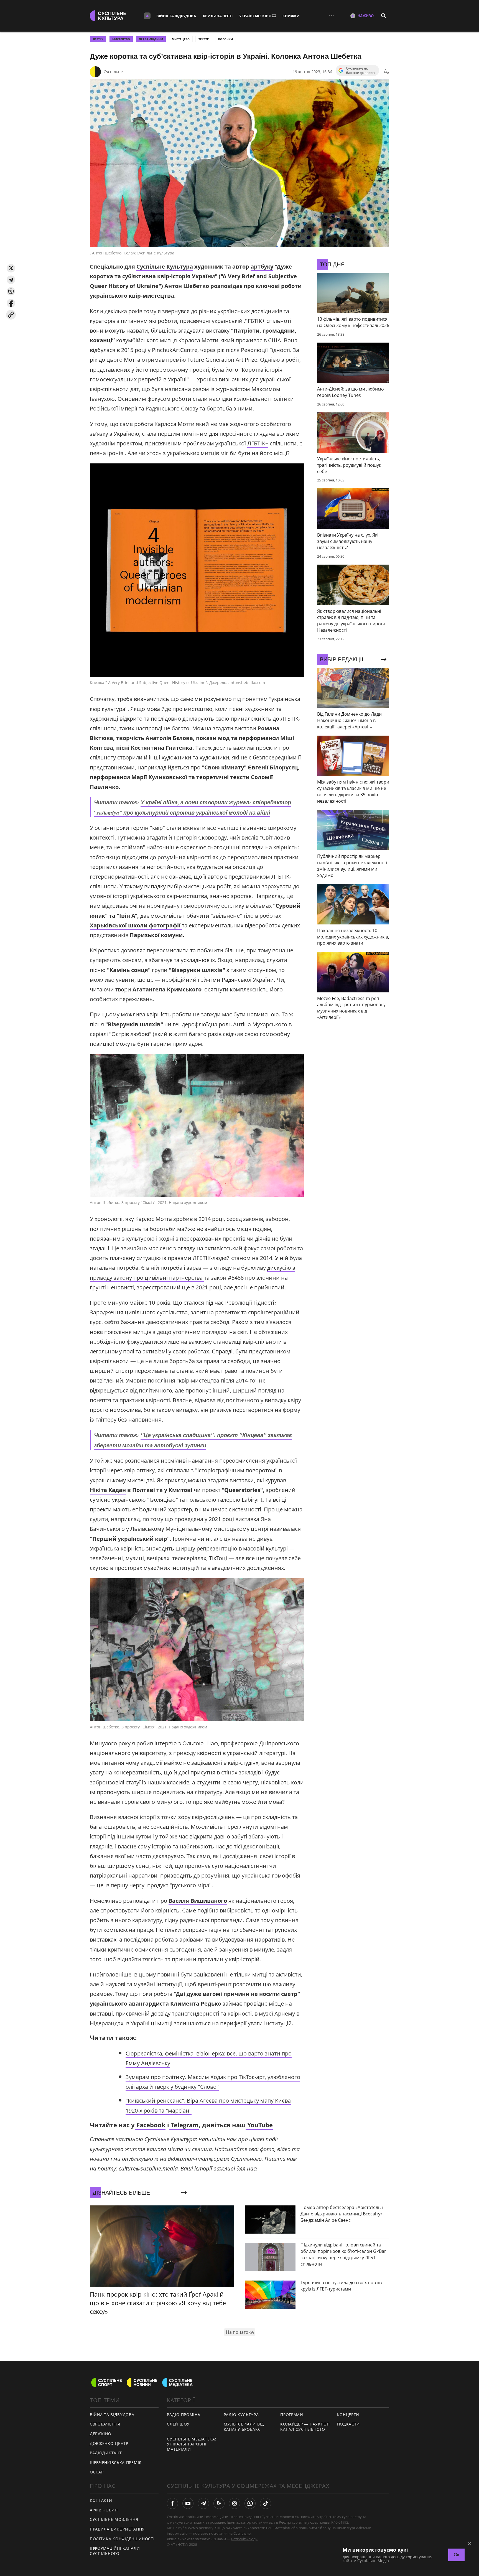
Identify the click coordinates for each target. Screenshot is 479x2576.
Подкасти (349, 2424)
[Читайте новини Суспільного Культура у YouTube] (188, 2503)
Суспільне (113, 72)
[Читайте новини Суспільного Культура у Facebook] (172, 2503)
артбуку (262, 266)
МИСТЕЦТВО (121, 39)
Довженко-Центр (109, 2443)
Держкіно (101, 2434)
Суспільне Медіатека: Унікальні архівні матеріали (192, 2444)
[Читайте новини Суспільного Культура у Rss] (219, 2503)
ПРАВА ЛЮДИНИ (151, 39)
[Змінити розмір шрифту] (386, 72)
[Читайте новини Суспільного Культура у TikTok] (266, 2503)
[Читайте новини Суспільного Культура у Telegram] (203, 2503)
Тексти (204, 39)
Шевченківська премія (116, 2462)
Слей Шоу (178, 2424)
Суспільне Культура (165, 266)
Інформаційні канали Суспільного (115, 2551)
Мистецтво (181, 39)
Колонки (226, 39)
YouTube (259, 2125)
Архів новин (104, 2510)
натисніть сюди (244, 2539)
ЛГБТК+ (98, 39)
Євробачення (105, 2424)
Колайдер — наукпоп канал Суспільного (305, 2427)
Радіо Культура (241, 2415)
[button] (11, 268)
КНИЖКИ (291, 16)
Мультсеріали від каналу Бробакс (244, 2427)
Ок (456, 2555)
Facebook (150, 2125)
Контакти (101, 2500)
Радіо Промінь (184, 2415)
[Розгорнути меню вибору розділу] (147, 16)
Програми (292, 2415)
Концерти (348, 2415)
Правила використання (117, 2529)
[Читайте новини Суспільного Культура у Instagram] (235, 2503)
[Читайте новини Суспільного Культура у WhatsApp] (250, 2503)
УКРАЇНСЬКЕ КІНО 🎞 (258, 16)
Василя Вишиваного (198, 1901)
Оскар (97, 2472)
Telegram (184, 2125)
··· (332, 16)
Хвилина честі (218, 16)
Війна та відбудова (176, 16)
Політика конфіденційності (122, 2539)
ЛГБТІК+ (258, 443)
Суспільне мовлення (114, 2519)
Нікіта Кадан (108, 1490)
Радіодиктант (106, 2453)
